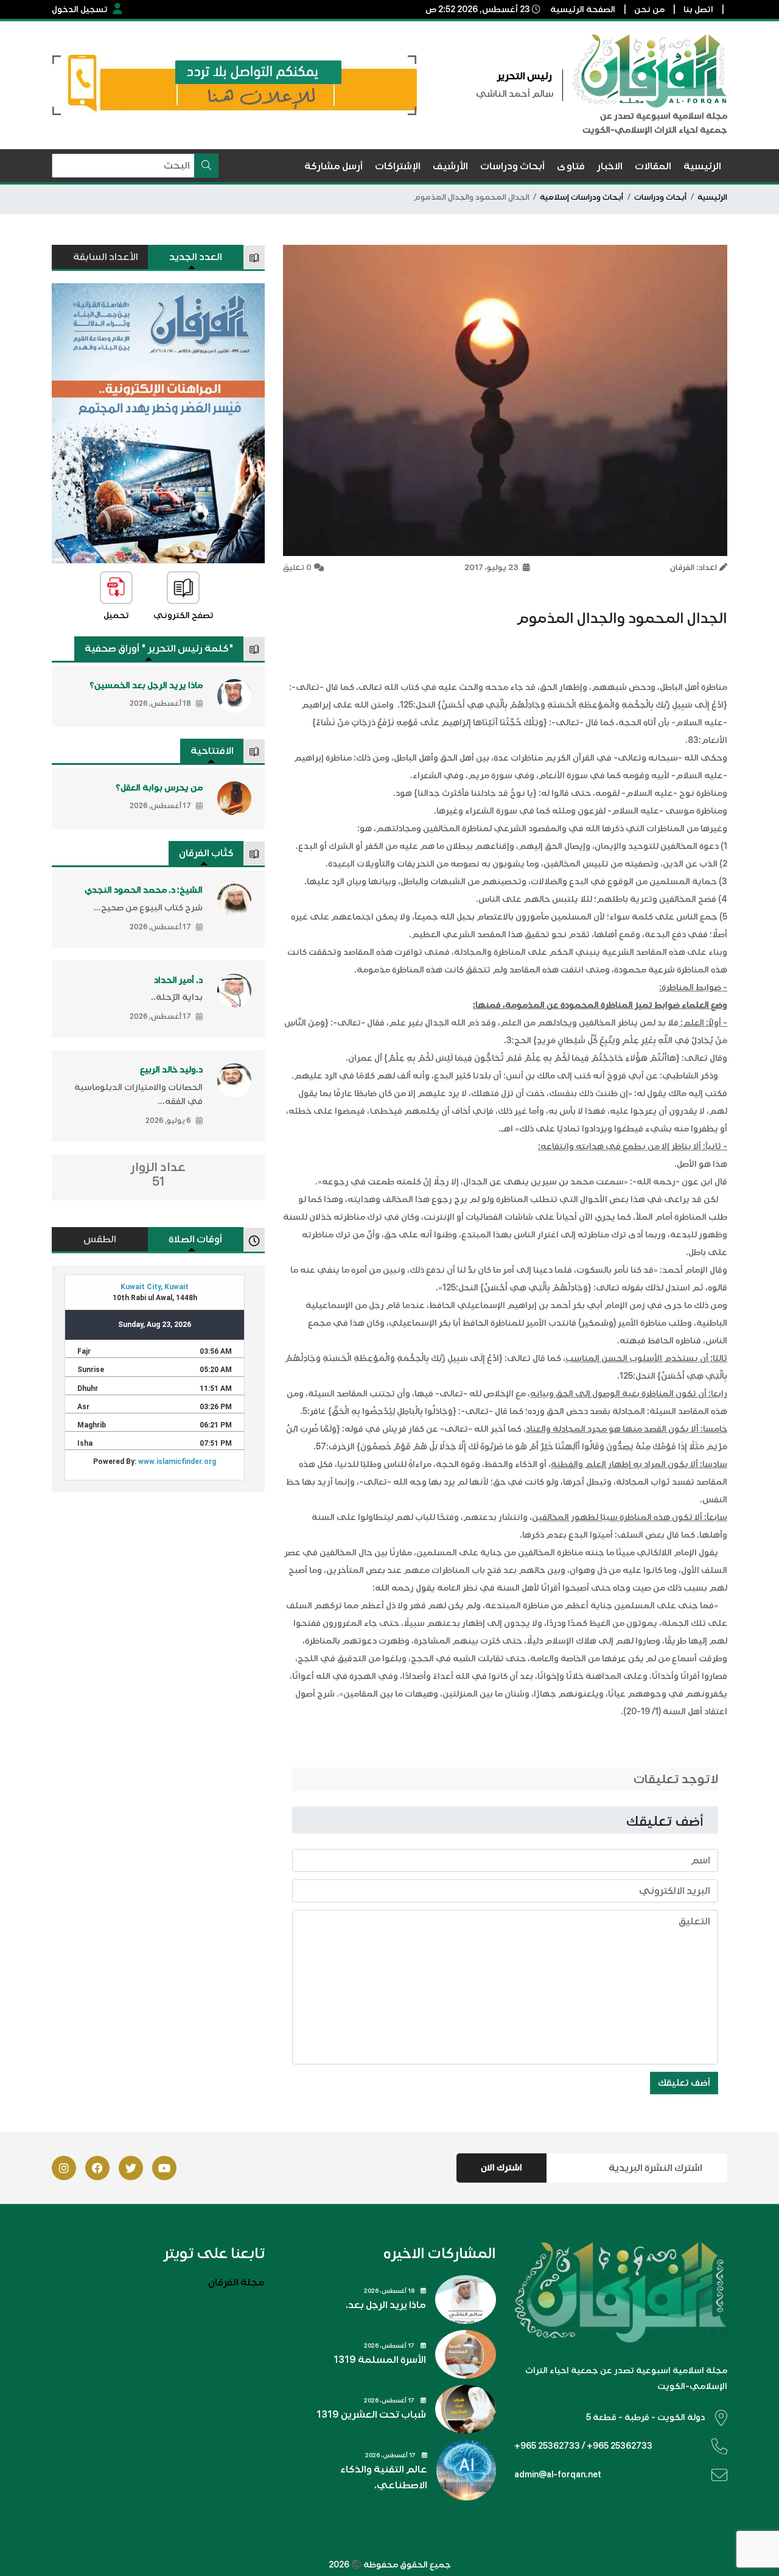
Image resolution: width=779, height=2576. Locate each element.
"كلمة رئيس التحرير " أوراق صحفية (159, 649)
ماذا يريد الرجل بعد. (386, 2305)
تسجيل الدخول (80, 9)
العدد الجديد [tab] (196, 257)
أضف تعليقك (684, 2083)
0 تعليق (297, 568)
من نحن (649, 9)
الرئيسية (712, 197)
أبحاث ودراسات (660, 197)
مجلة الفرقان (236, 2282)
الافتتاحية (212, 751)
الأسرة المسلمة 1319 (380, 2360)
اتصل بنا (698, 9)
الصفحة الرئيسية (583, 9)
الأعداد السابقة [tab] (106, 257)
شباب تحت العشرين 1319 (371, 2415)
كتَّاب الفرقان (206, 853)
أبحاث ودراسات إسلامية (582, 197)
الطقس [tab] (100, 1239)
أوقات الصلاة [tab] (195, 1239)
